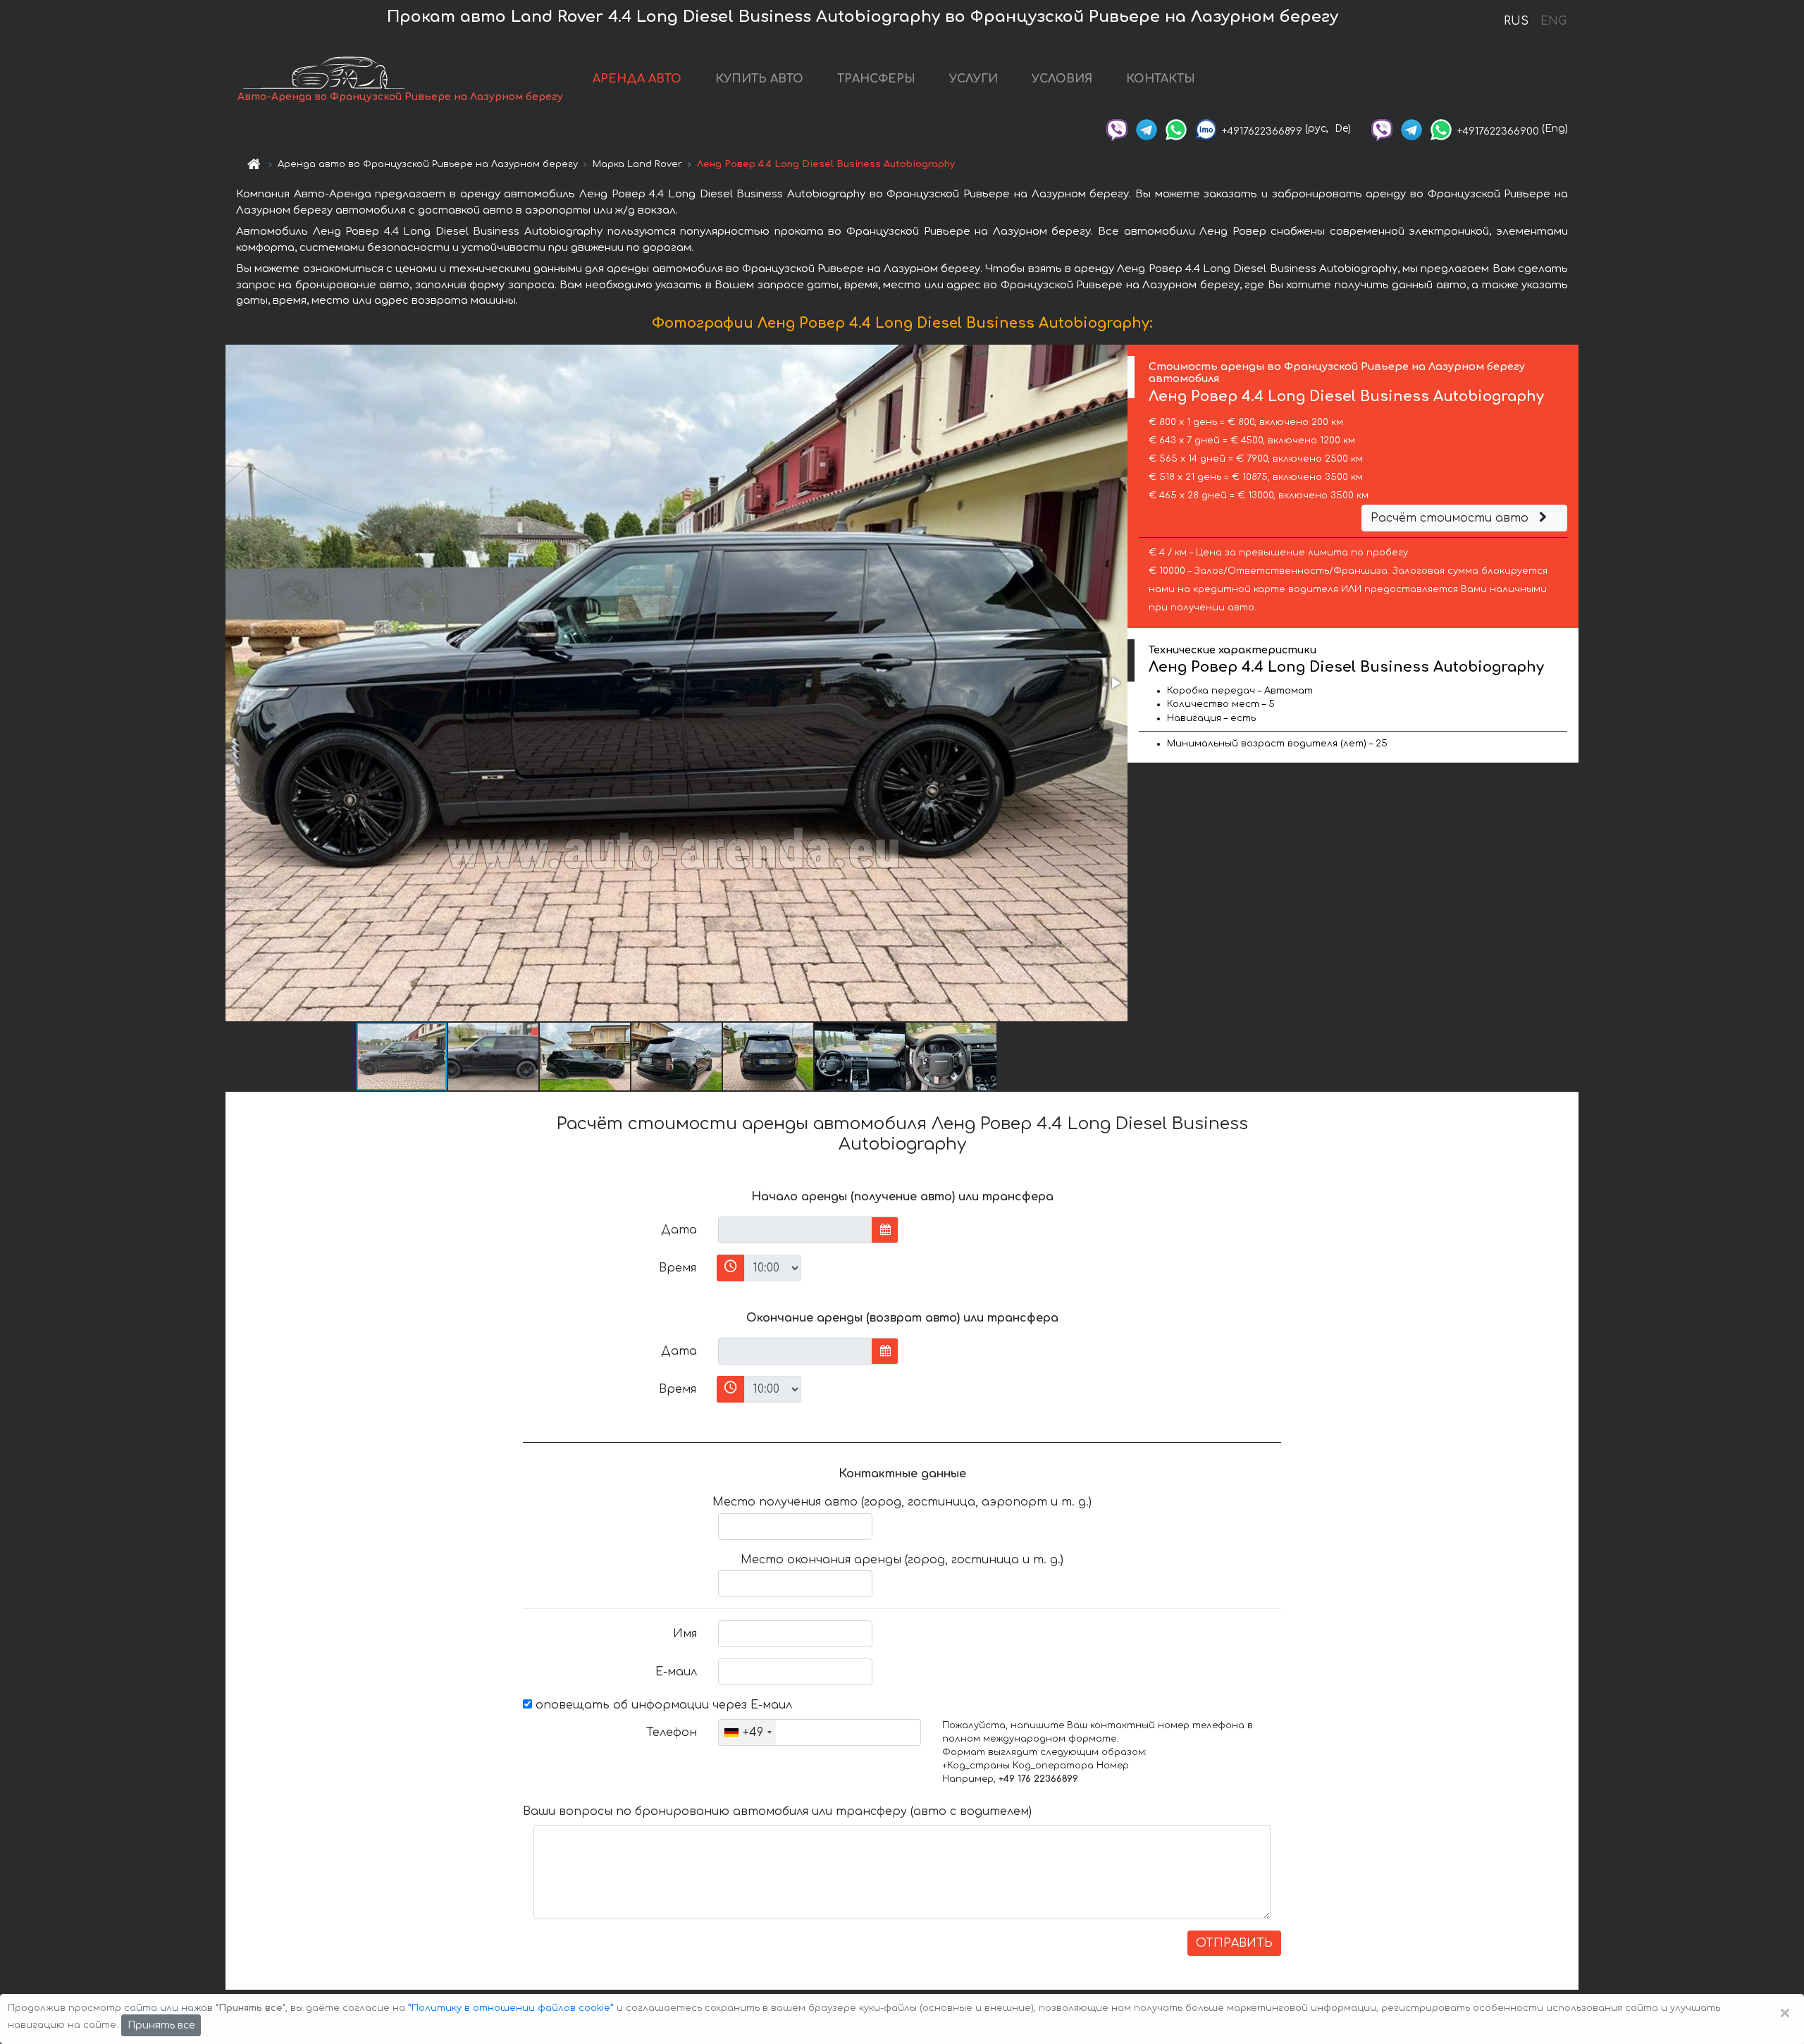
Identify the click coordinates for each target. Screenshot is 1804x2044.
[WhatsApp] (1176, 129)
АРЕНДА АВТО (637, 79)
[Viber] (1117, 129)
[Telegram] (1147, 129)
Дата (679, 1230)
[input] (795, 1230)
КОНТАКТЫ (1161, 79)
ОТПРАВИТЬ (1234, 1943)
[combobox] (747, 1732)
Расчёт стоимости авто (1451, 518)
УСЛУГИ (974, 79)
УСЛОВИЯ (1062, 79)
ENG (1553, 21)
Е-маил (676, 1672)
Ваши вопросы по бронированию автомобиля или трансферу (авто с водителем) (777, 1811)
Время (678, 1268)
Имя (685, 1634)
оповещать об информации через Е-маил (662, 1705)
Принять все (161, 2025)
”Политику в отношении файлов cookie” (511, 2008)
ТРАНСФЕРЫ (876, 79)
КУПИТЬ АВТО (759, 79)
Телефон (672, 1732)
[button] (1115, 683)
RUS (1516, 21)
